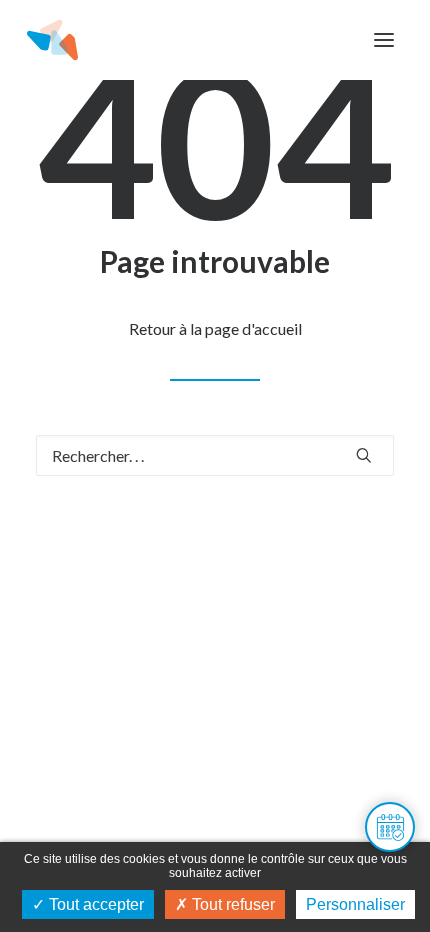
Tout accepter (94, 904)
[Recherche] (215, 455)
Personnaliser (355, 904)
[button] (384, 40)
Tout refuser (231, 904)
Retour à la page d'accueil (215, 328)
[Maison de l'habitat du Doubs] (52, 40)
